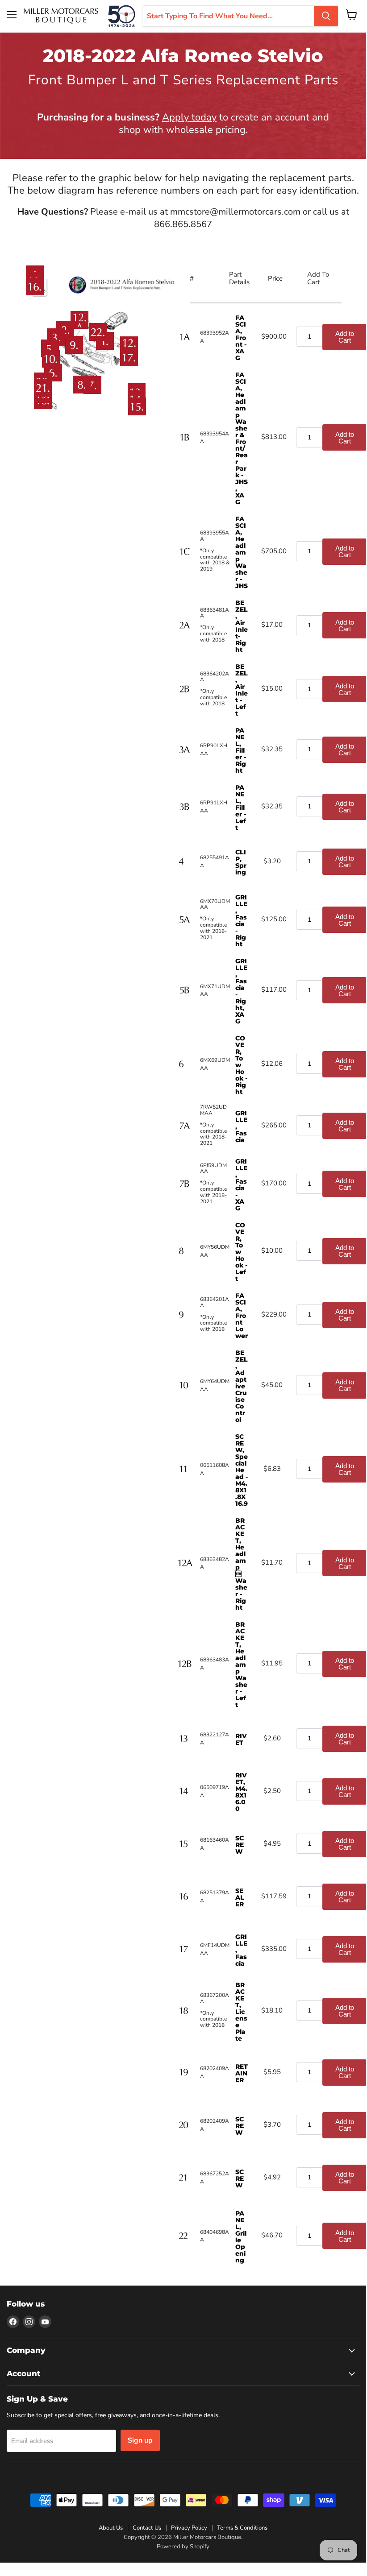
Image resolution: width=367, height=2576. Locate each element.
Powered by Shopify (183, 2547)
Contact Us (147, 2528)
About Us (111, 2528)
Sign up (140, 2440)
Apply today (189, 117)
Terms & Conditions (242, 2528)
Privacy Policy (189, 2528)
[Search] (326, 16)
